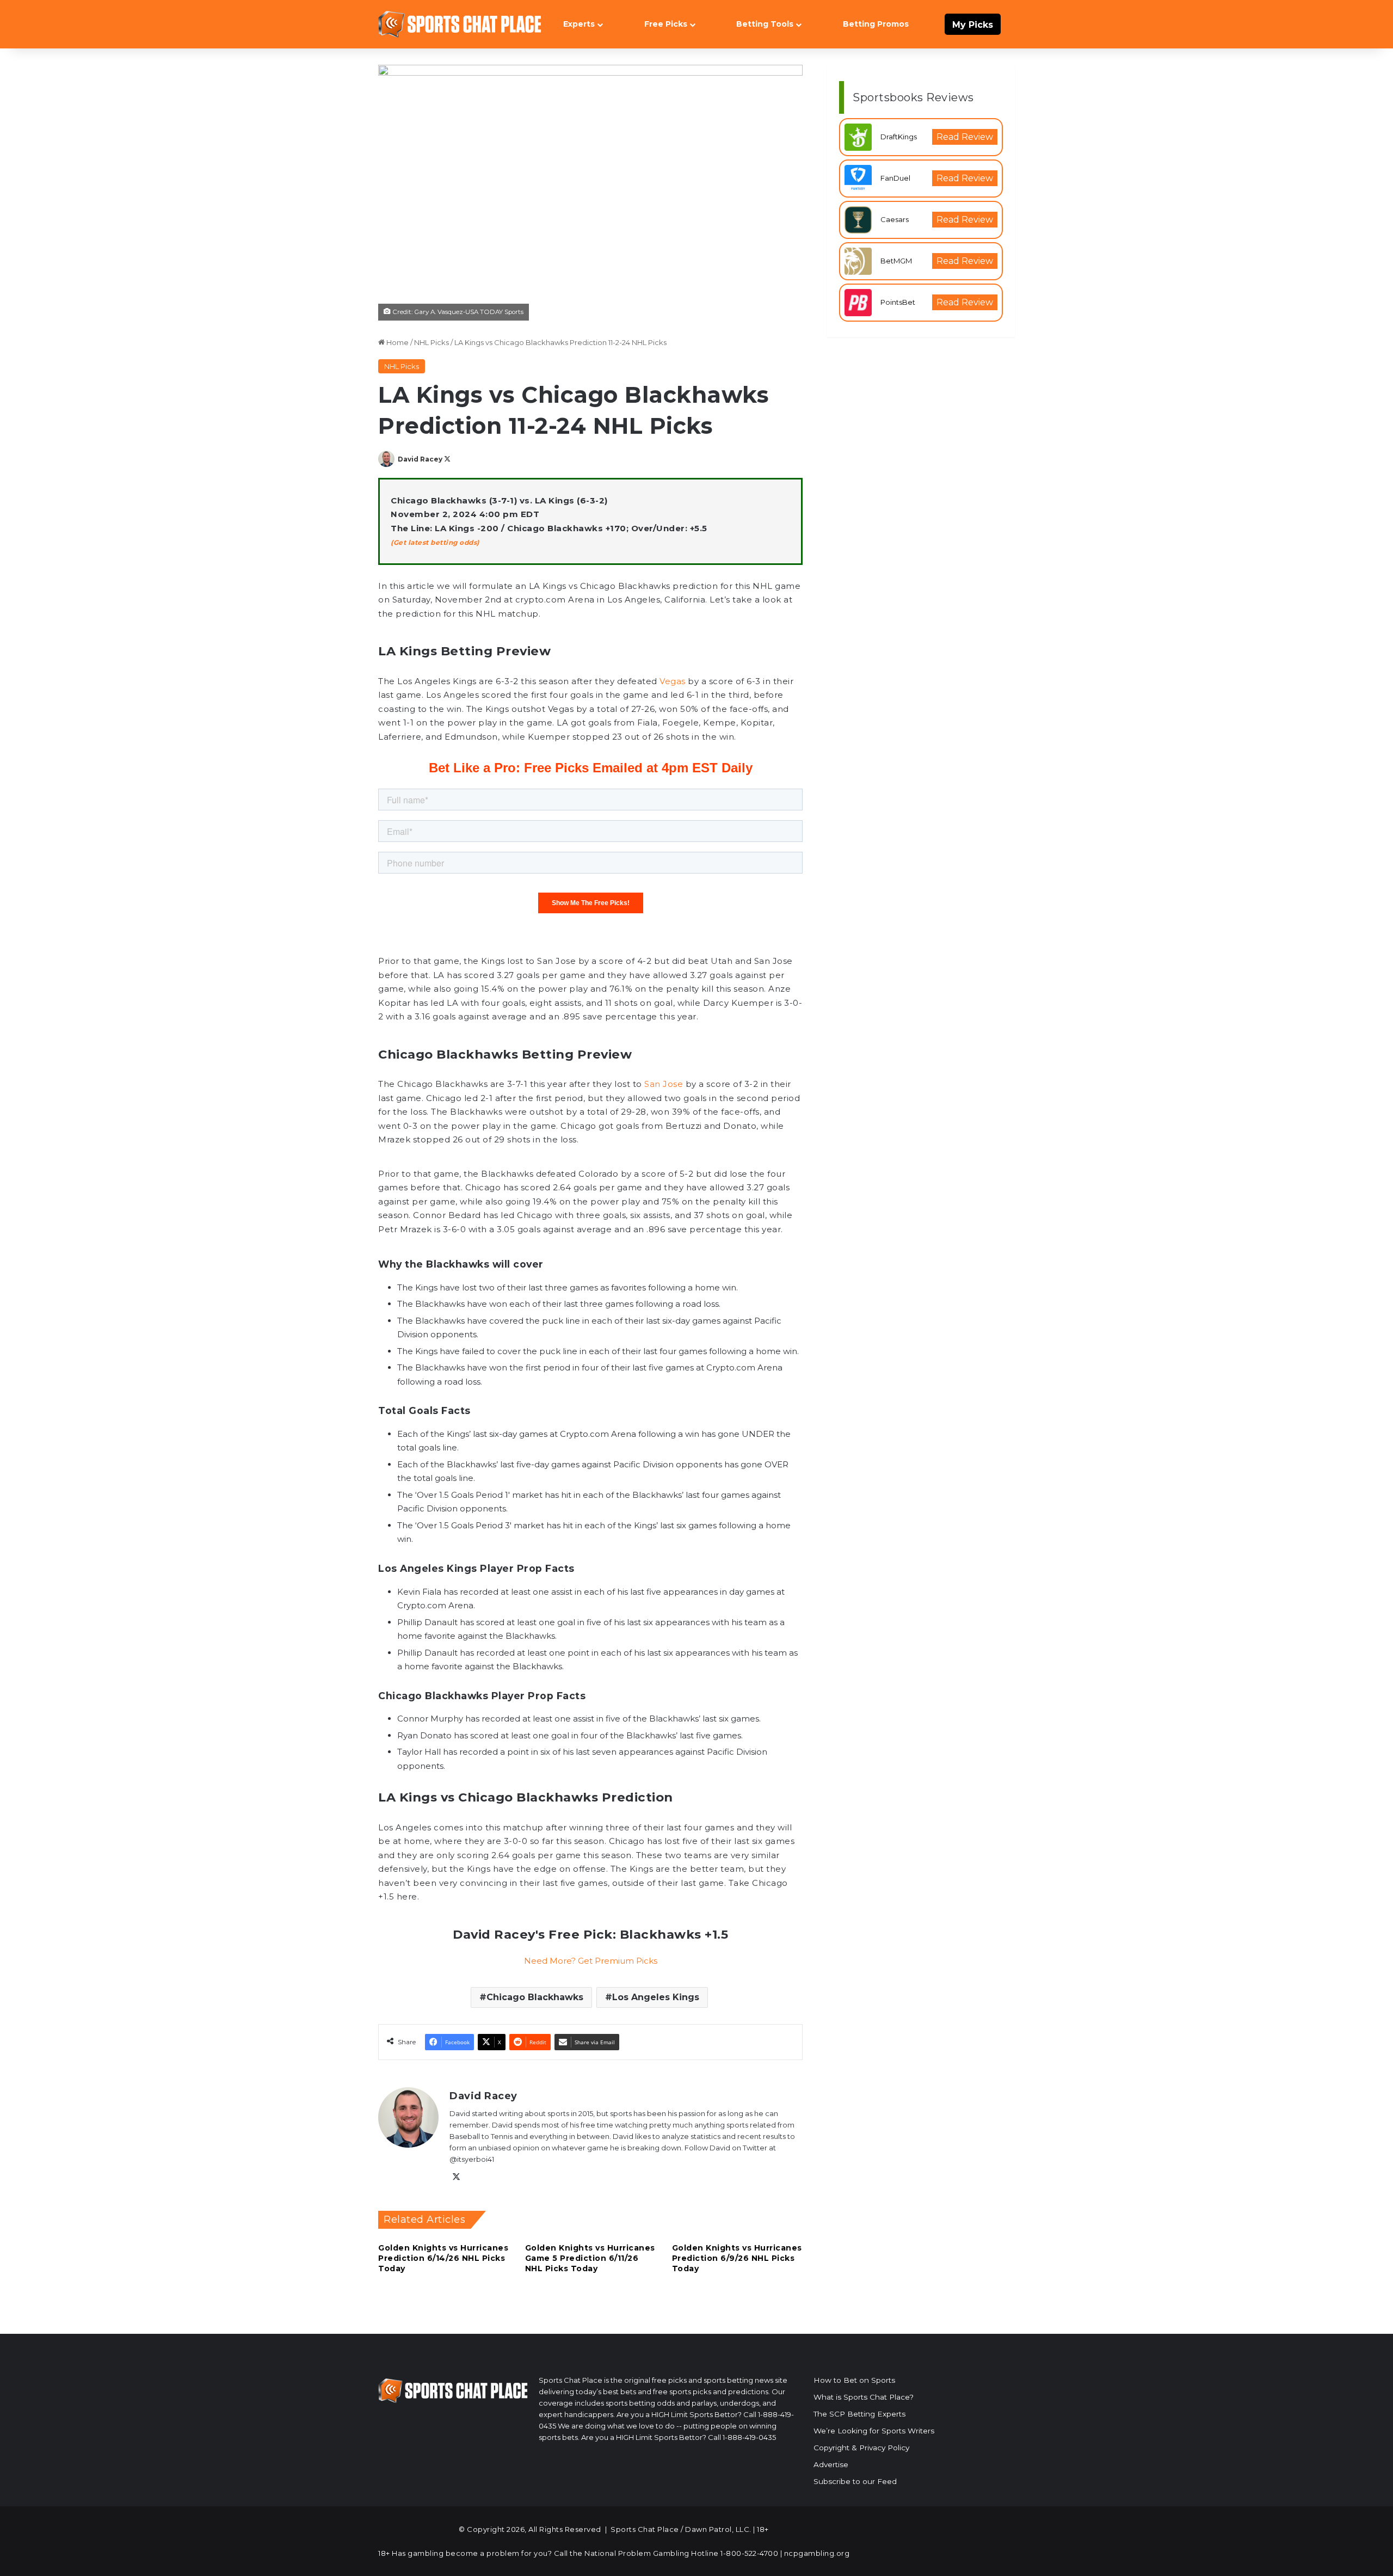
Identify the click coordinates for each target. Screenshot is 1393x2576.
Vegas (673, 681)
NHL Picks (432, 342)
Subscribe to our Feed (855, 2481)
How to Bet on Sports (854, 2380)
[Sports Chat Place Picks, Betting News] (460, 24)
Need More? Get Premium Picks (591, 1961)
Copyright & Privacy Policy (861, 2448)
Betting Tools (765, 24)
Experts (579, 24)
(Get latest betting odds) (435, 542)
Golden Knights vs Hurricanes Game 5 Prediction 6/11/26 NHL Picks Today (590, 2258)
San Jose (663, 1084)
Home (397, 342)
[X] (456, 2177)
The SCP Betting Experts (859, 2414)
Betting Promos (876, 24)
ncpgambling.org (817, 2553)
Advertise (831, 2464)
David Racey (420, 459)
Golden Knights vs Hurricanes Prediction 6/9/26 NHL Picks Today (737, 2258)
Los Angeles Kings (656, 1997)
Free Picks (666, 24)
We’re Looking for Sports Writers (874, 2431)
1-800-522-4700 (749, 2553)
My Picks (973, 25)
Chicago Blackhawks (535, 1997)
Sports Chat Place (645, 2529)
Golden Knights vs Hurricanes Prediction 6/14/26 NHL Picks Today (443, 2258)
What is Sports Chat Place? (864, 2397)
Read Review (965, 137)
